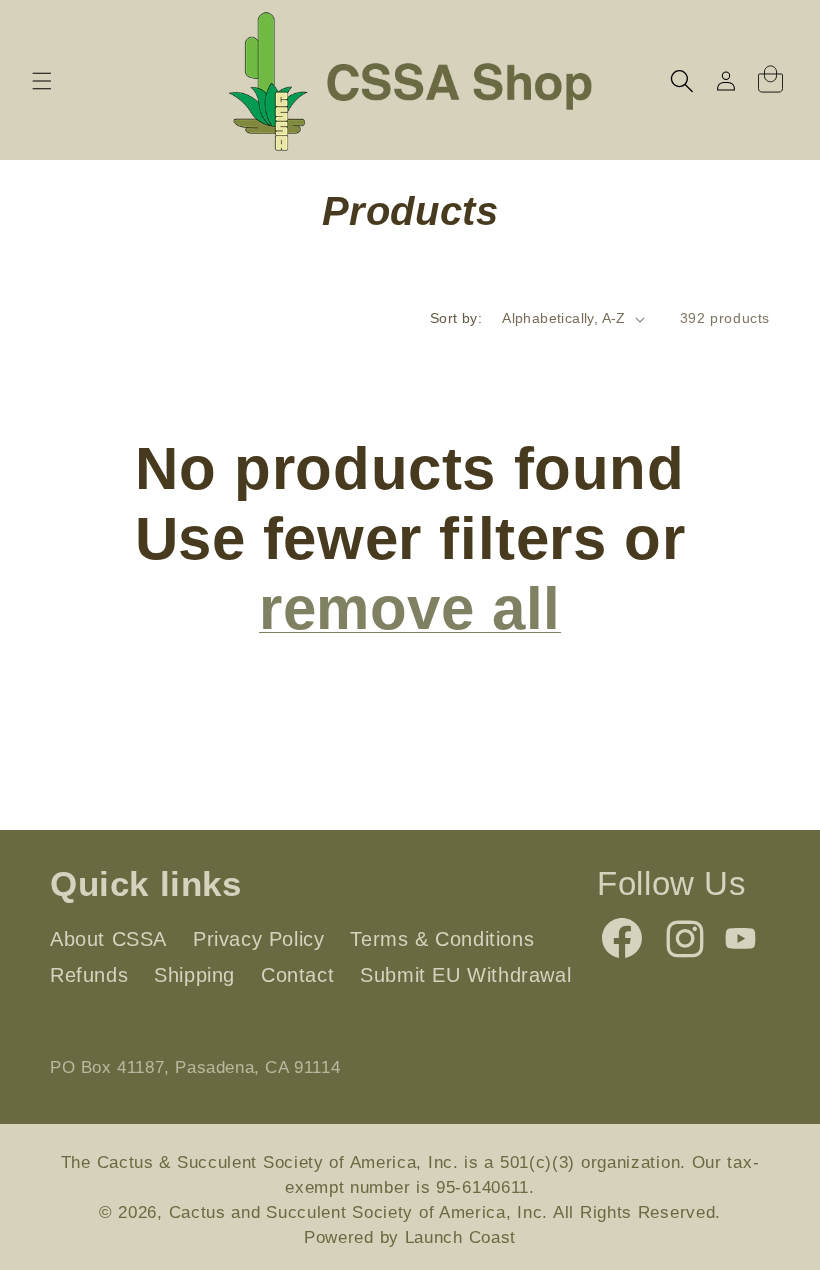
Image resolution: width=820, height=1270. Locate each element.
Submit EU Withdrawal (465, 975)
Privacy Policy (258, 939)
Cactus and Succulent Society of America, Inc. (359, 1212)
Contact (297, 975)
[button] (42, 81)
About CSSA (108, 939)
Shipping (194, 975)
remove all (410, 608)
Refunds (89, 975)
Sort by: (456, 318)
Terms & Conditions (442, 939)
